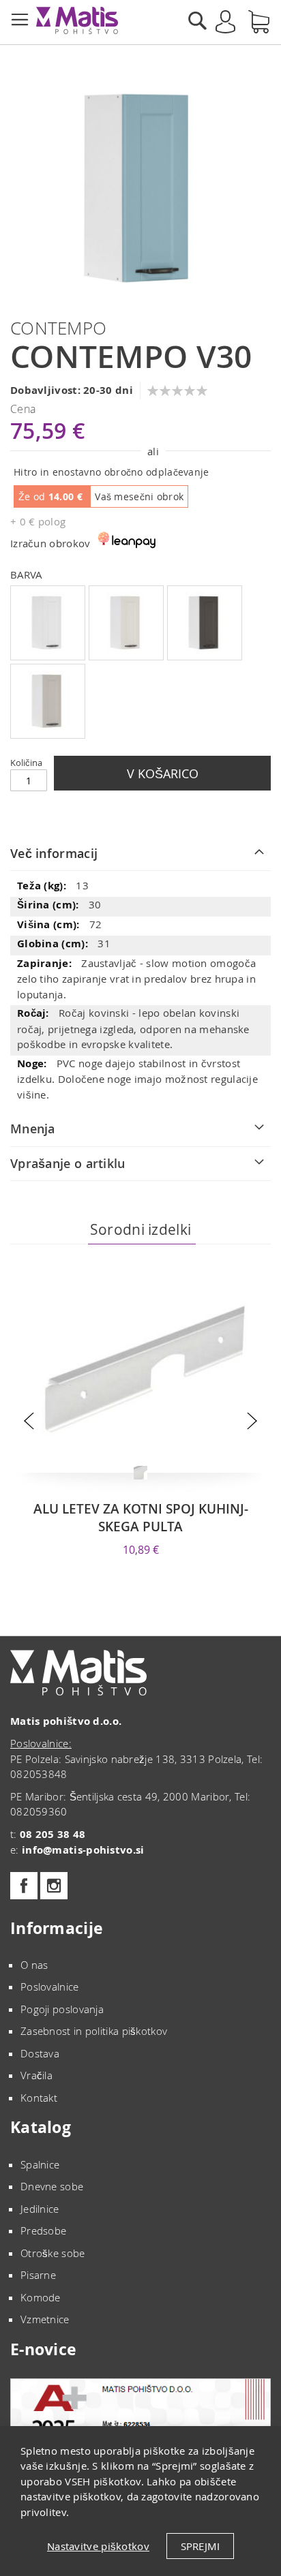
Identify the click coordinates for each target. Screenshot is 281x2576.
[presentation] (29, 1421)
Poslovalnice (50, 1987)
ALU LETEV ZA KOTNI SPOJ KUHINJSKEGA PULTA (141, 1518)
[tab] (140, 854)
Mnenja (33, 1129)
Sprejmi (200, 2546)
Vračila (36, 2075)
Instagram (54, 1886)
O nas (34, 1965)
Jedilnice (40, 2209)
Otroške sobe (53, 2253)
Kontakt (39, 2098)
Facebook (24, 1886)
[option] (48, 623)
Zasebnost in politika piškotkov (94, 2031)
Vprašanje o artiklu (68, 1163)
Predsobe (43, 2230)
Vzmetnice (45, 2319)
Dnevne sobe (52, 2186)
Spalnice (40, 2164)
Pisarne (38, 2275)
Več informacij (54, 853)
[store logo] (77, 20)
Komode (41, 2297)
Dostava (40, 2053)
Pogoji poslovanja (62, 2009)
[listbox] (140, 664)
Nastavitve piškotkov (98, 2546)
